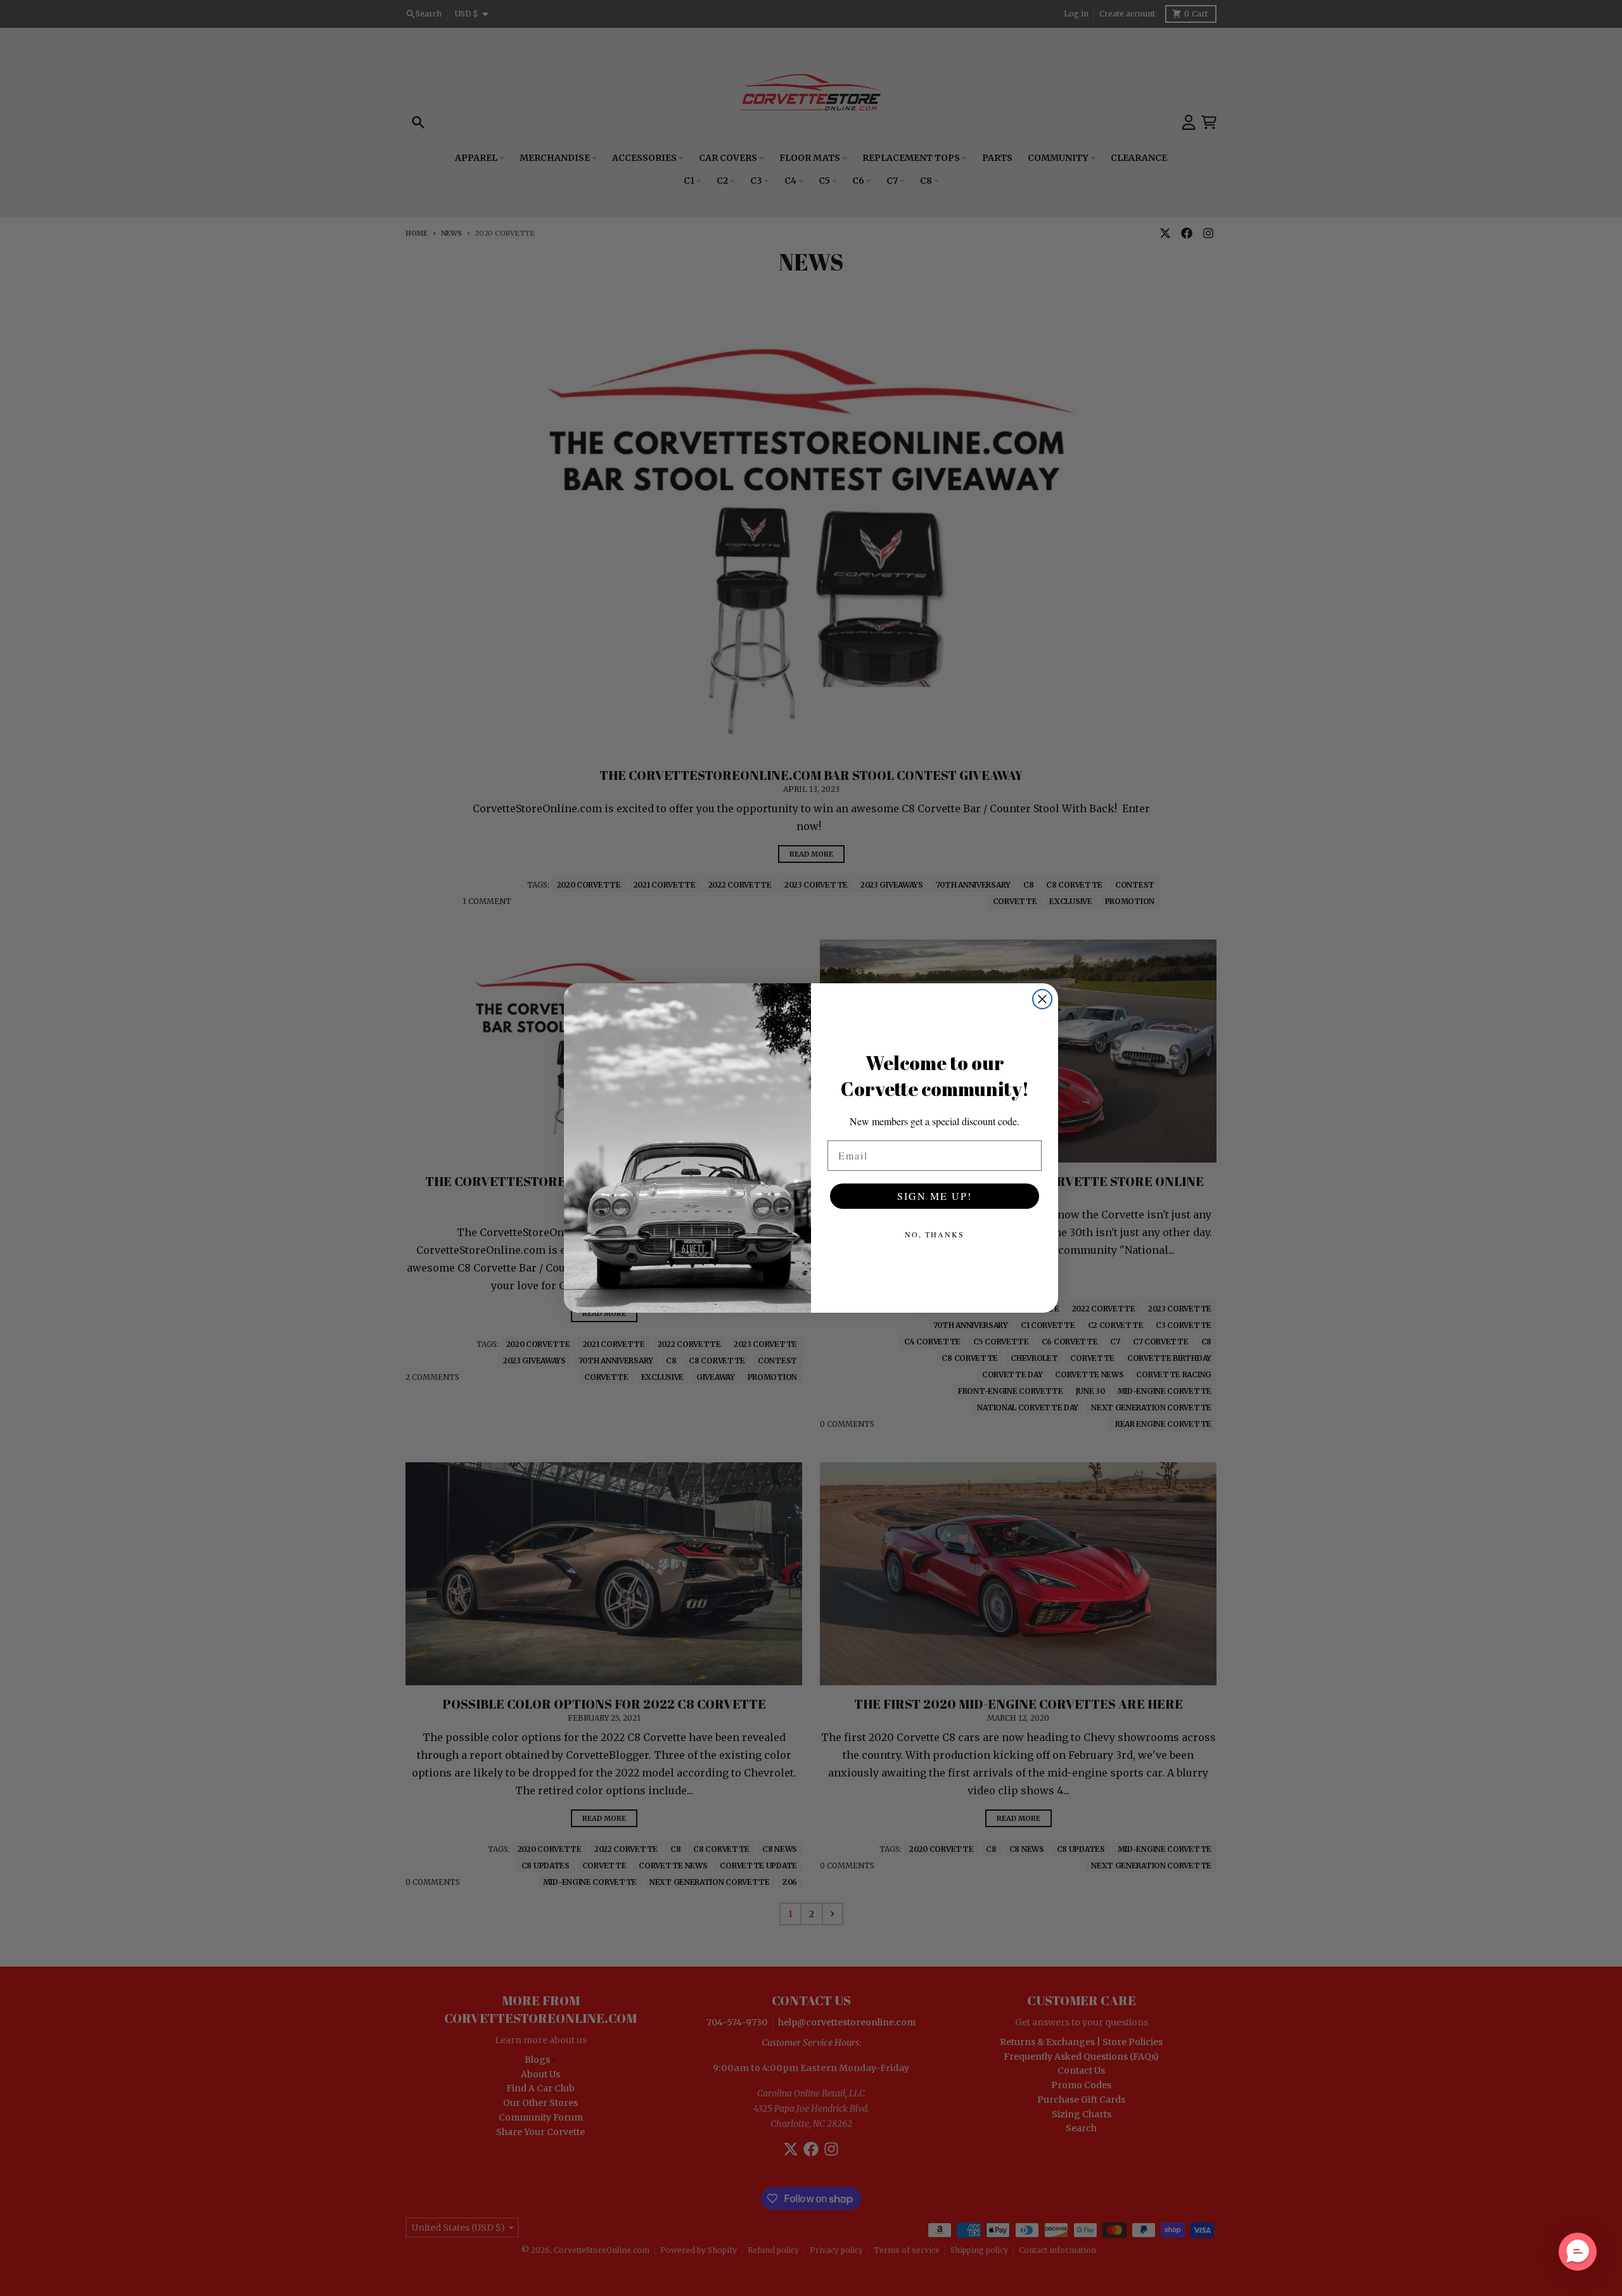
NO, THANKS (935, 1234)
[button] (1578, 2252)
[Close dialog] (1042, 999)
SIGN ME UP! (935, 1196)
